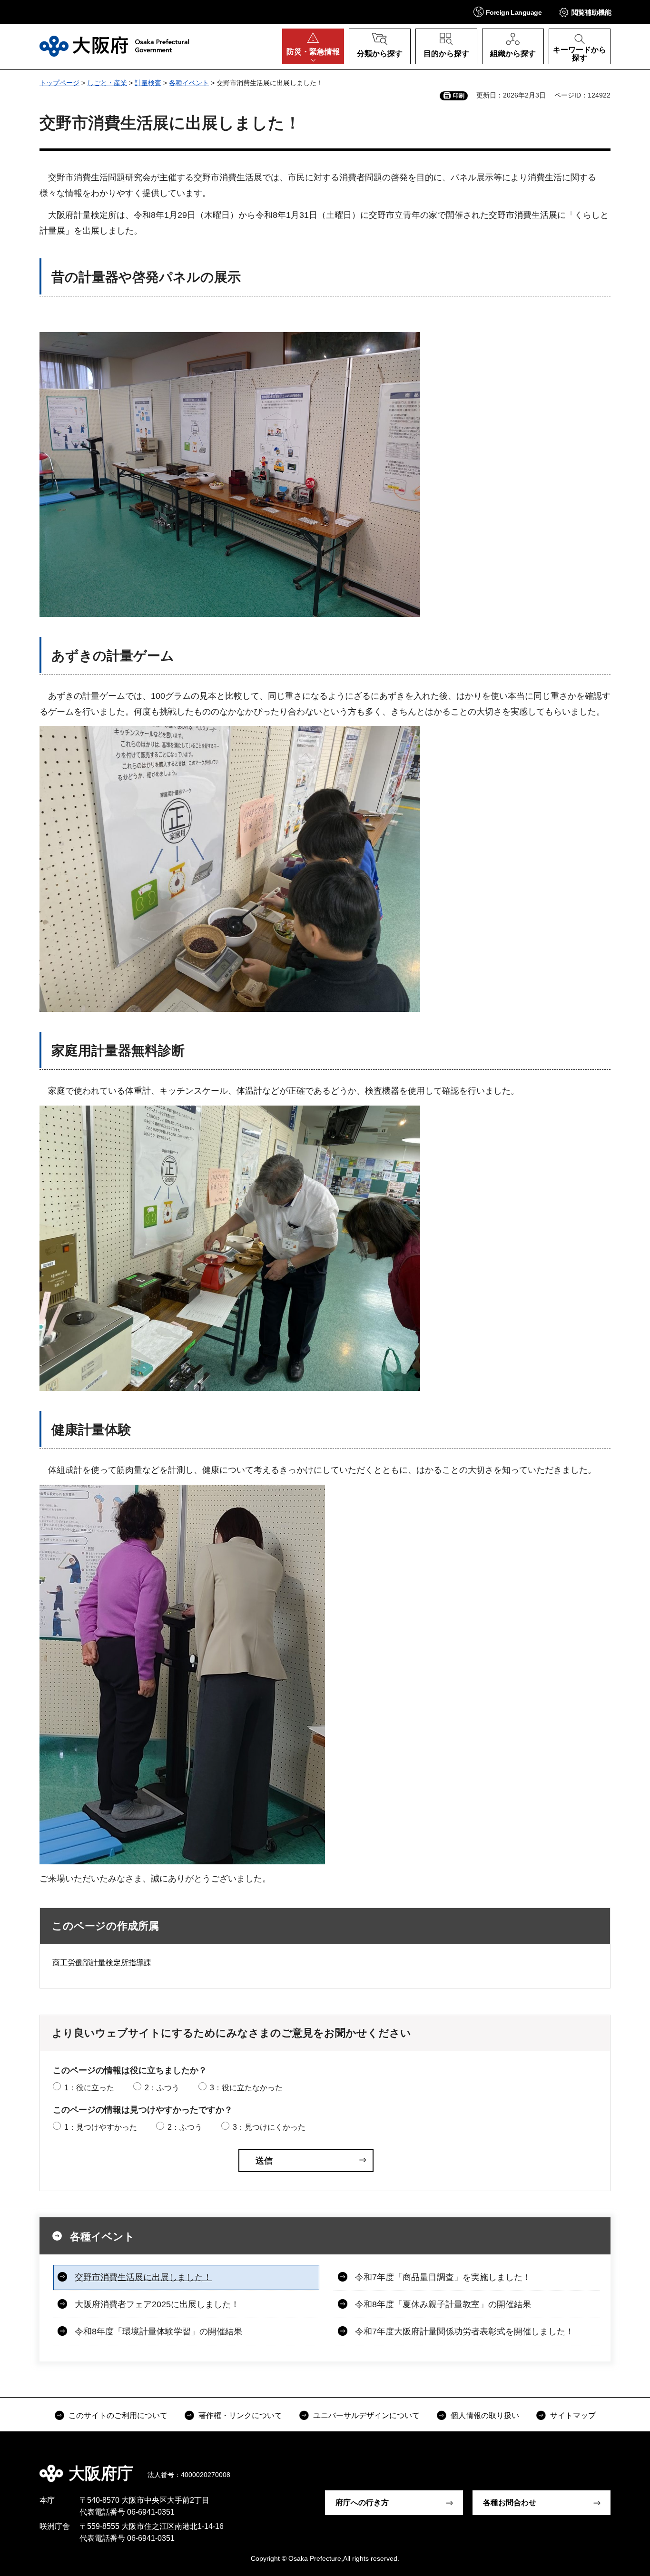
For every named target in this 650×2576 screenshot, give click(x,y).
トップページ (59, 83)
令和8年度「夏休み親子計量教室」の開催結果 (443, 2304)
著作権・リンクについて (240, 2415)
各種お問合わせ (510, 2503)
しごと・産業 (107, 83)
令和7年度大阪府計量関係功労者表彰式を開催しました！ (464, 2331)
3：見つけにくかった (269, 2127)
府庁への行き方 (362, 2503)
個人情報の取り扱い (485, 2415)
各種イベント (189, 83)
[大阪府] (114, 46)
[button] (507, 12)
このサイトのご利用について (118, 2415)
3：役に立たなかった (246, 2088)
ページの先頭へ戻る (615, 2467)
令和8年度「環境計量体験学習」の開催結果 (158, 2331)
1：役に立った (89, 2088)
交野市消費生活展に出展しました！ (143, 2277)
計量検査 (148, 83)
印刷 (459, 96)
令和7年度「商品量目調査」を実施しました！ (443, 2277)
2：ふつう (162, 2088)
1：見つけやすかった (101, 2127)
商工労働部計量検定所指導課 (102, 1963)
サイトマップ (573, 2415)
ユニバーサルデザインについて (366, 2415)
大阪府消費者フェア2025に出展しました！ (157, 2304)
